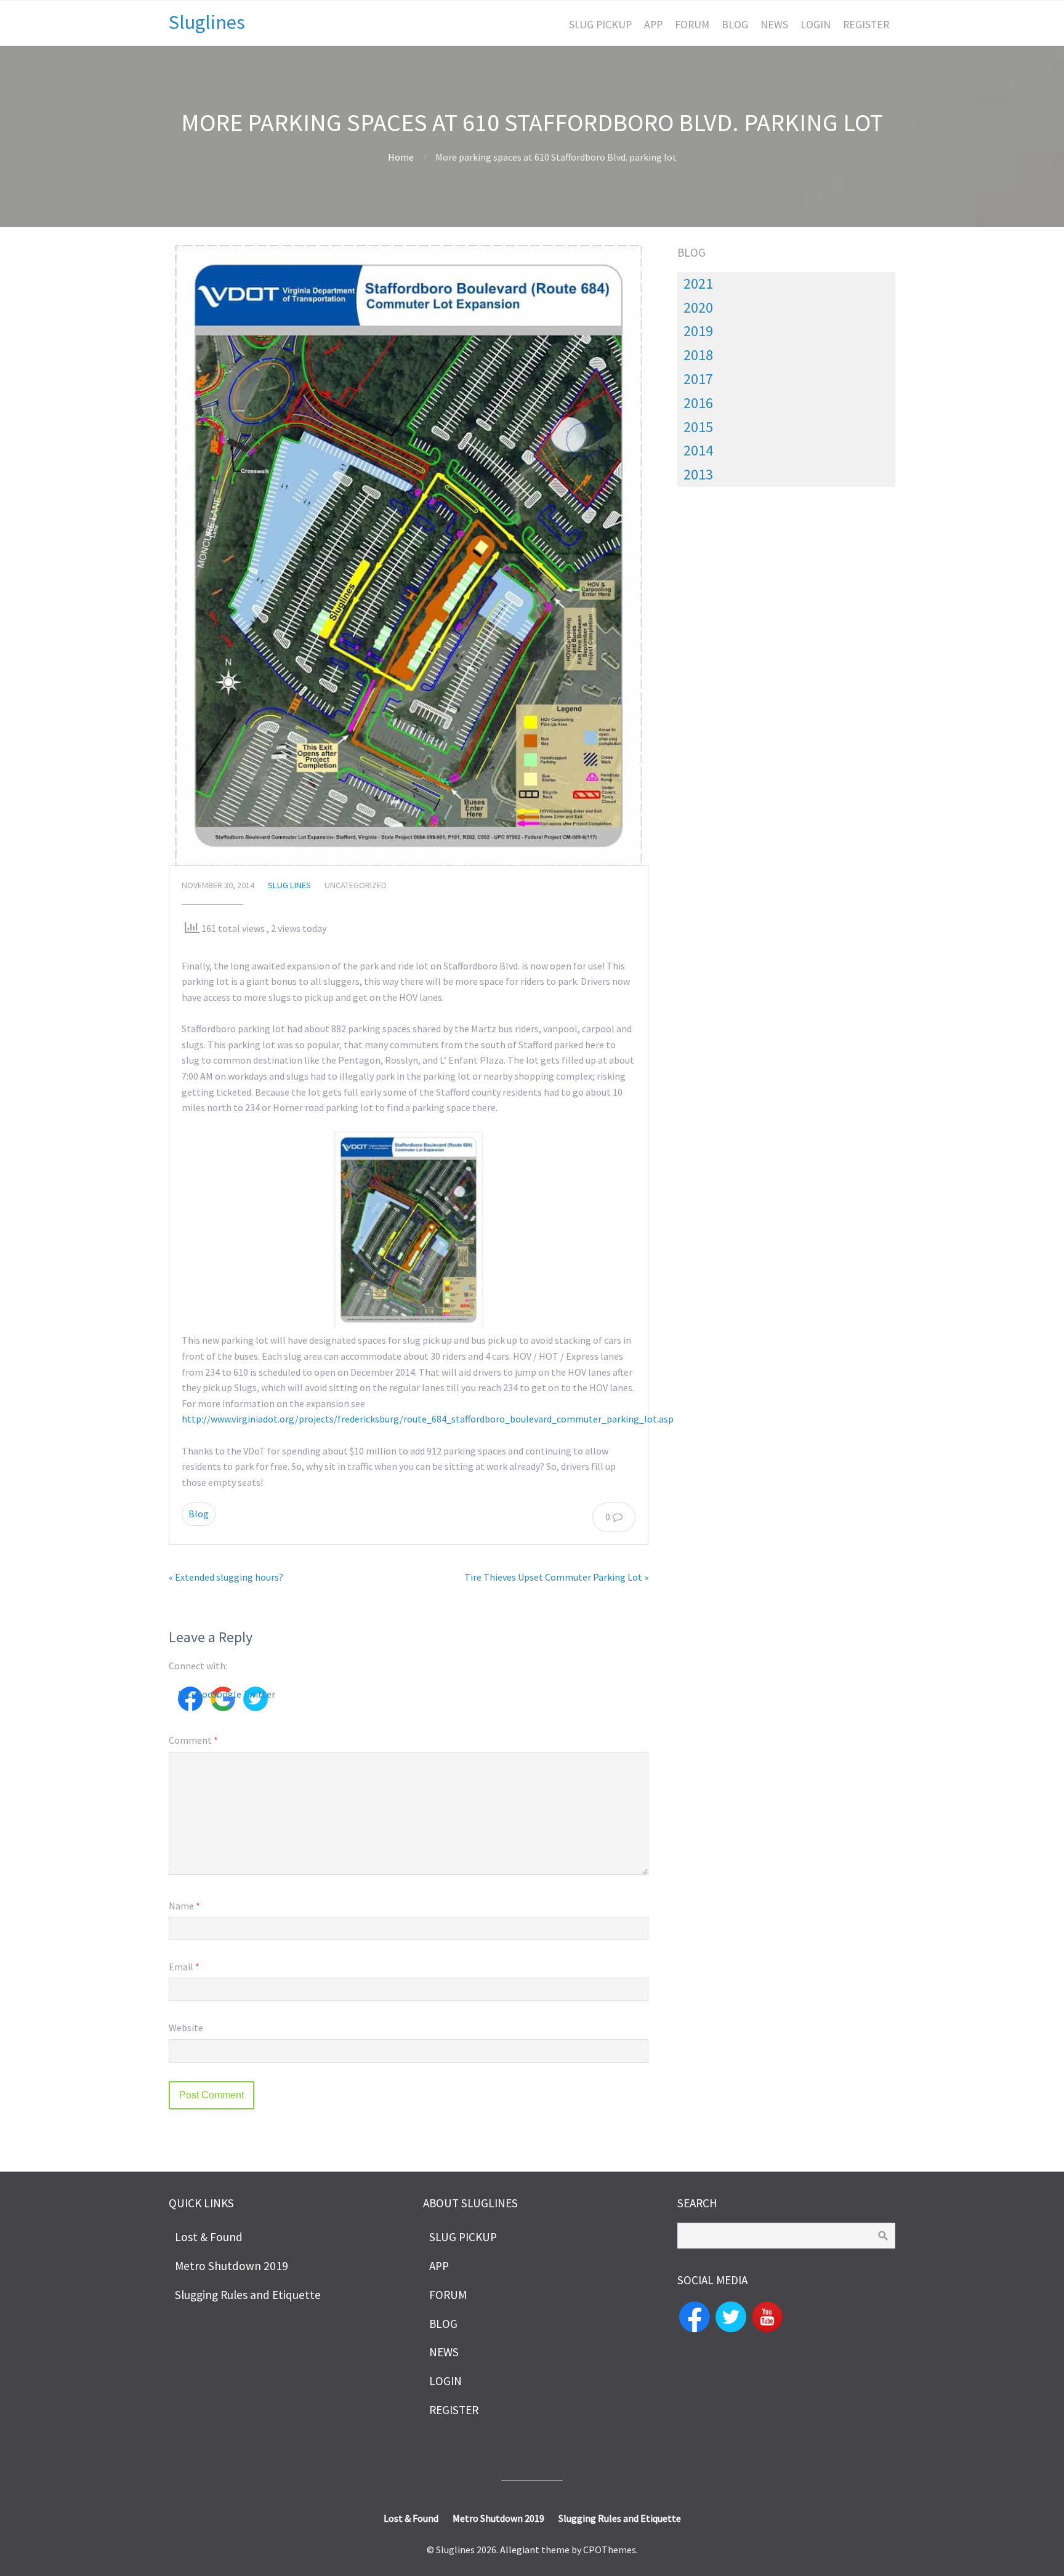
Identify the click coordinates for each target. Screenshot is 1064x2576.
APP (653, 25)
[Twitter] (731, 2316)
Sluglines (207, 22)
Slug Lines (289, 885)
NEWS (774, 25)
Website (186, 2028)
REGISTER (866, 25)
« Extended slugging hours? (226, 1577)
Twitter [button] (256, 1694)
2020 (698, 307)
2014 (698, 450)
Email (184, 1967)
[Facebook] (695, 2316)
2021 (698, 283)
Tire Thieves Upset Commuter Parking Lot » (556, 1577)
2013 (698, 474)
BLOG (735, 25)
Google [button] (223, 1694)
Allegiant (520, 2550)
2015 (698, 427)
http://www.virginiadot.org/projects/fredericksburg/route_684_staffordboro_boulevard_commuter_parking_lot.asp (428, 1419)
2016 (698, 403)
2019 (698, 331)
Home (401, 157)
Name (184, 1906)
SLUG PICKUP (600, 25)
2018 (698, 355)
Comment (193, 1740)
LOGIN (816, 25)
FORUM (692, 25)
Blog (199, 1514)
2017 (698, 379)
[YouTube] (767, 2316)
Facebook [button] (190, 1694)
